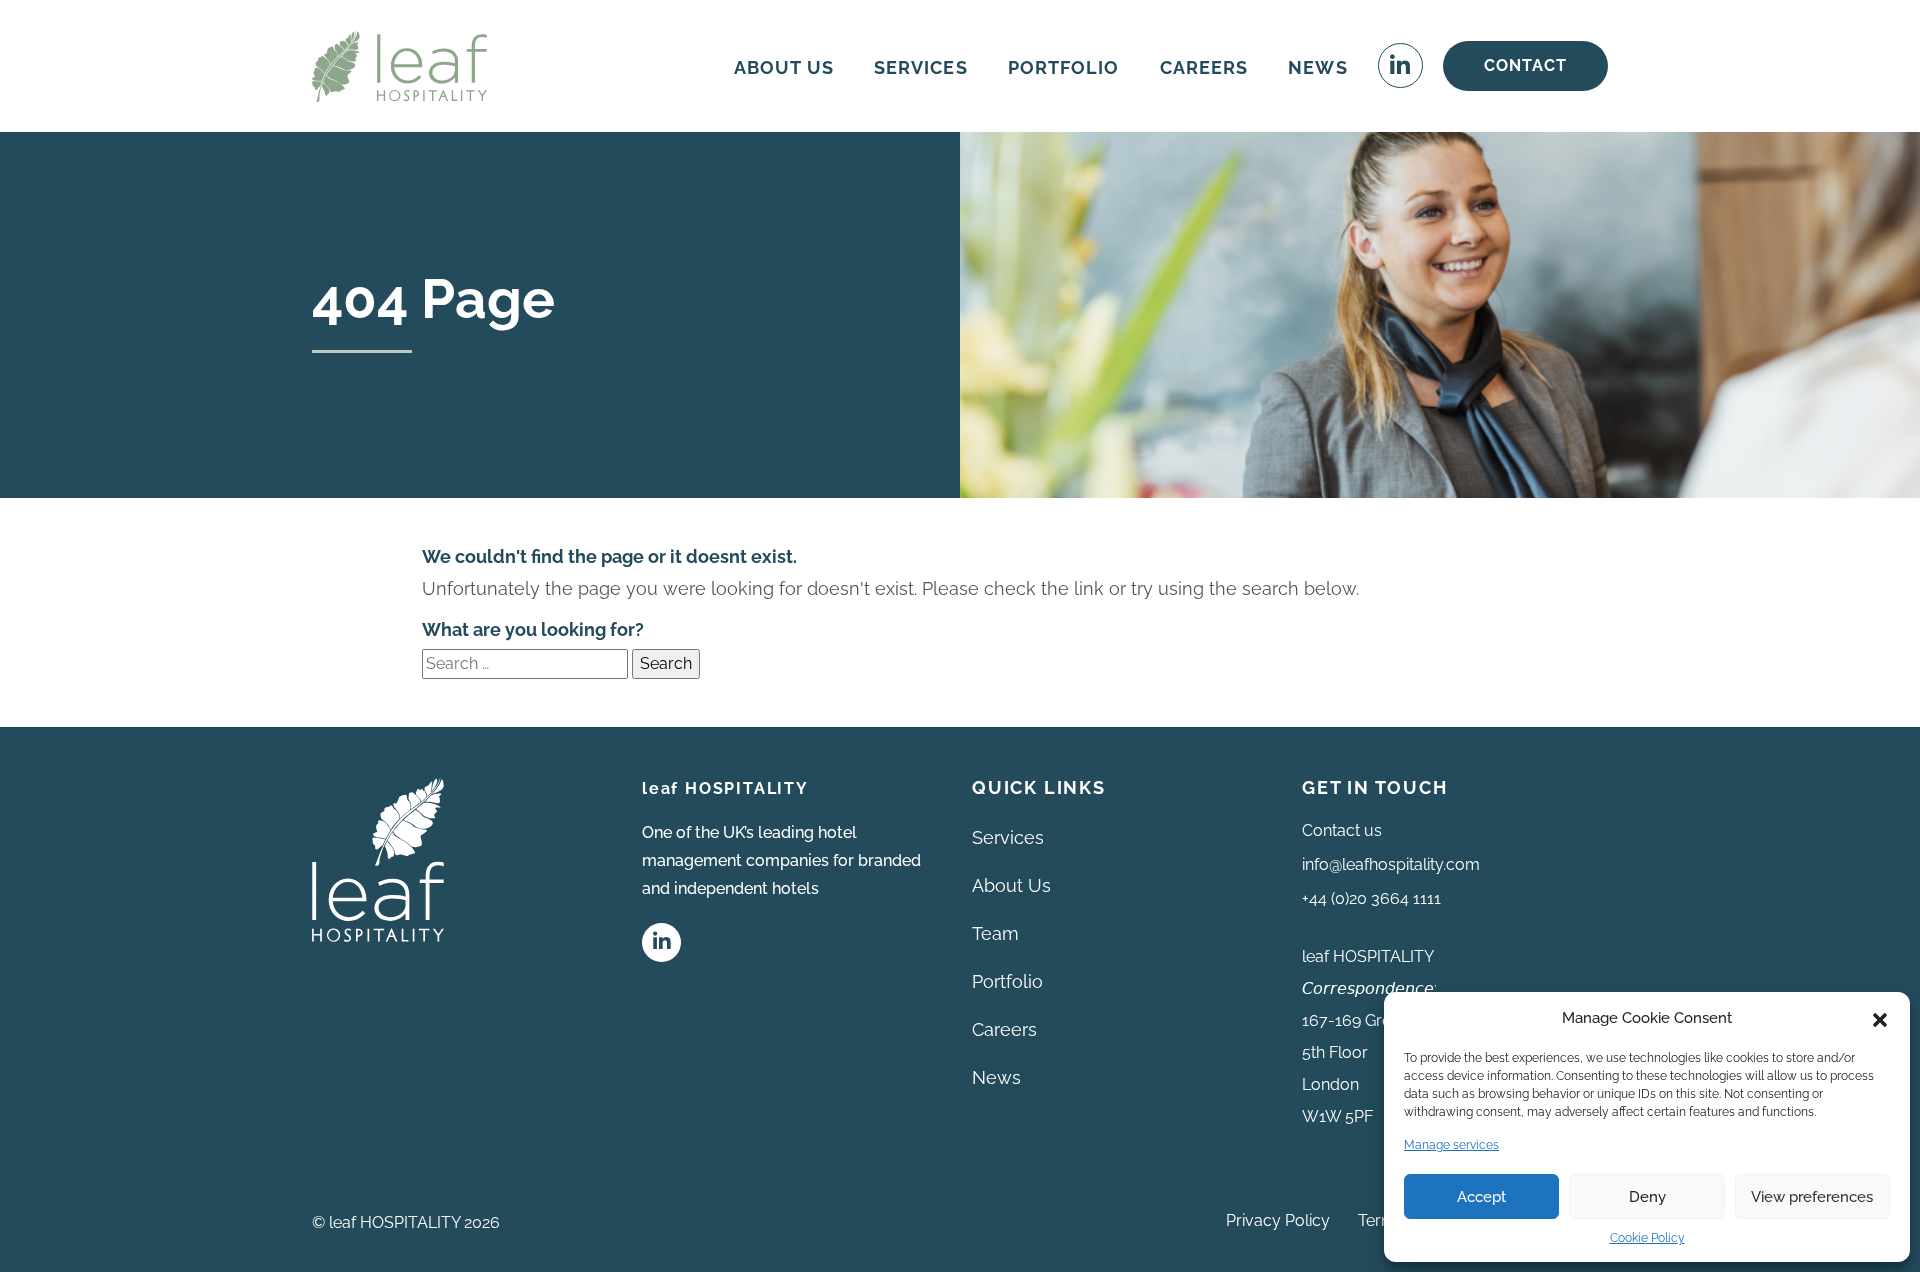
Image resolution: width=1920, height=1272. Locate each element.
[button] (1880, 1018)
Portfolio (1007, 981)
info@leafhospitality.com (1391, 864)
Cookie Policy (1647, 1238)
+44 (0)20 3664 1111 (1371, 898)
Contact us (1342, 830)
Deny (1647, 1197)
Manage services (1451, 1145)
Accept (1481, 1197)
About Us (1011, 885)
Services (1008, 837)
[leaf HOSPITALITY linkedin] (661, 942)
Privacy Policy (1278, 1220)
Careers (1004, 1029)
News (996, 1077)
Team (995, 933)
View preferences (1812, 1197)
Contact (1525, 65)
